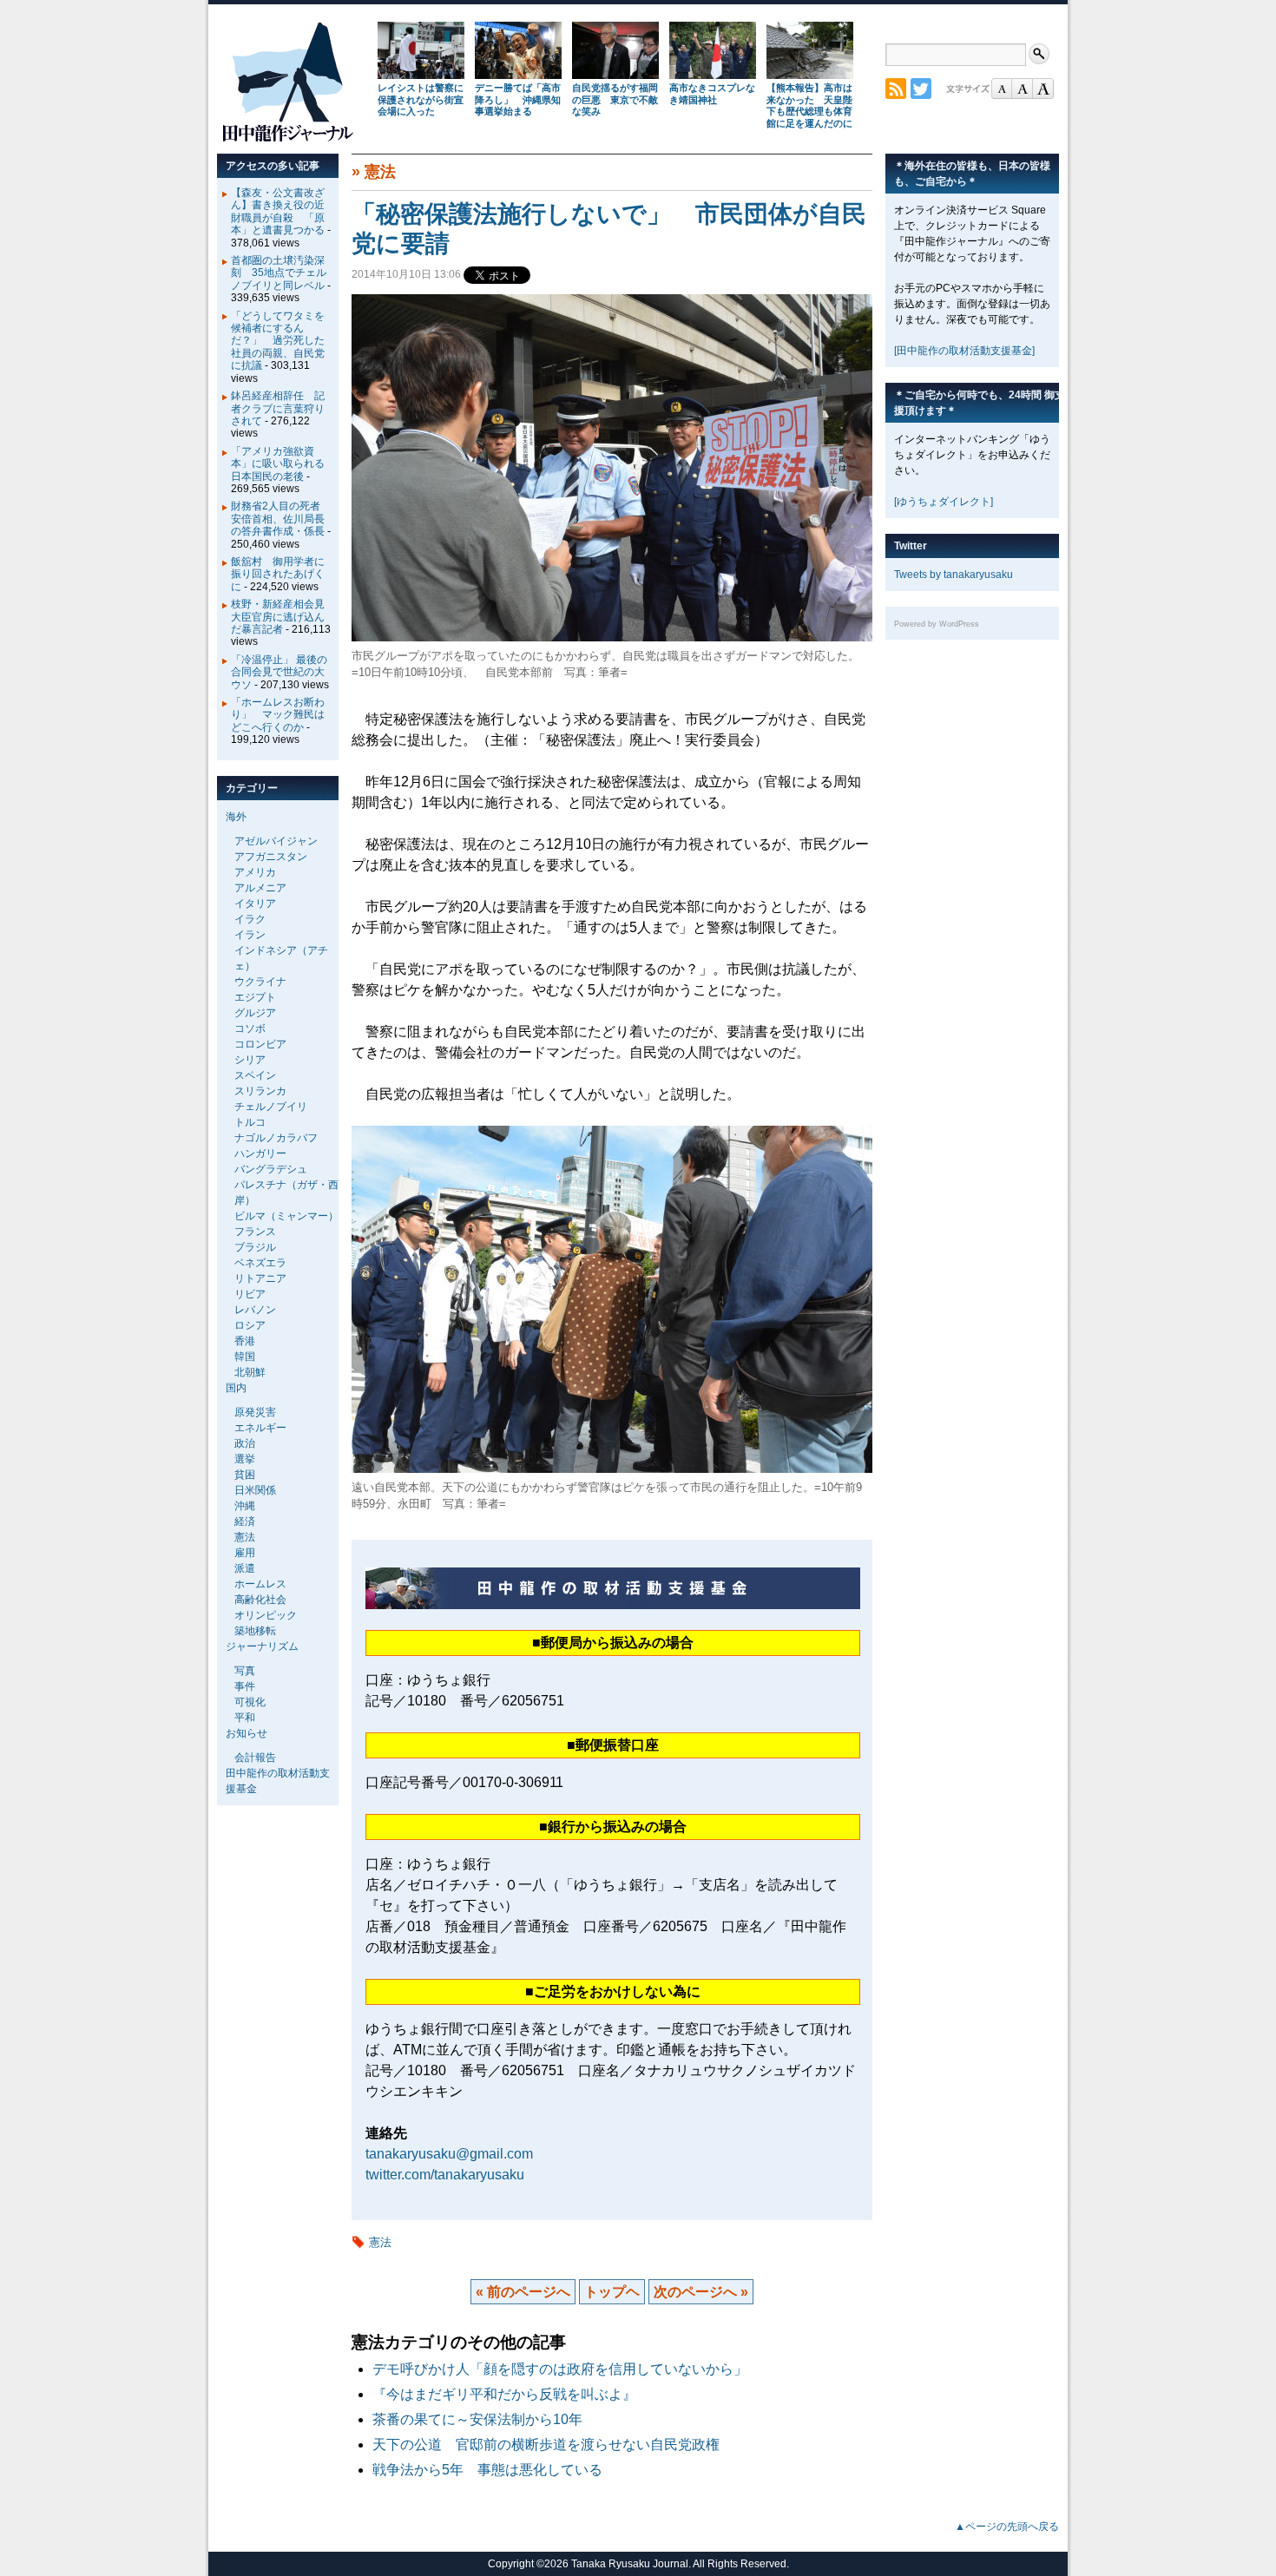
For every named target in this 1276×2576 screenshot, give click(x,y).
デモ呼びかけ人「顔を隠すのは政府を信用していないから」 (560, 2369)
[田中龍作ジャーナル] (287, 138)
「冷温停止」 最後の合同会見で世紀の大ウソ (279, 672)
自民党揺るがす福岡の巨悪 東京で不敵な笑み (615, 100)
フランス (255, 1232)
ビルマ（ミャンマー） (286, 1216)
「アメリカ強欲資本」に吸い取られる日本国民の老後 (278, 464)
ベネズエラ (260, 1263)
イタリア (255, 904)
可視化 (250, 1702)
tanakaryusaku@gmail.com (449, 2154)
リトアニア (260, 1278)
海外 (236, 817)
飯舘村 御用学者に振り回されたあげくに (278, 574)
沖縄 (245, 1506)
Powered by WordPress (937, 624)
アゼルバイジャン (276, 841)
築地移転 (255, 1631)
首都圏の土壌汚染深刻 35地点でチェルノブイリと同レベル (279, 273)
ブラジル (255, 1247)
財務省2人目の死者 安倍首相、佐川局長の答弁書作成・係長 (281, 519)
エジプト (255, 997)
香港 (245, 1341)
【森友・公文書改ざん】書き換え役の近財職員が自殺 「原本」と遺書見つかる (278, 211)
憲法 (380, 172)
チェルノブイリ (271, 1107)
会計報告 (255, 1758)
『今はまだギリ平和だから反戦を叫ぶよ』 (504, 2394)
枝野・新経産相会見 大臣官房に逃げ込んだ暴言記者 (283, 617)
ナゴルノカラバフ (276, 1138)
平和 (245, 1718)
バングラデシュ (271, 1169)
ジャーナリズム (262, 1646)
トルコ (250, 1122)
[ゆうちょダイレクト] (944, 502)
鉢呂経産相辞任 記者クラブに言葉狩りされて (278, 408)
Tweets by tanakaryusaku (954, 575)
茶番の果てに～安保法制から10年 (477, 2419)
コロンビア (260, 1044)
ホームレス (260, 1584)
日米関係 (255, 1490)
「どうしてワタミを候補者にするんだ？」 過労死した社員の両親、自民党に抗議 (278, 341)
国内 (236, 1388)
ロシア (250, 1325)
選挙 (245, 1459)
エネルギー (260, 1428)
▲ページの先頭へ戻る (1007, 2527)
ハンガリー (260, 1153)
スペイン (255, 1075)
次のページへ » (701, 2292)
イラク (250, 919)
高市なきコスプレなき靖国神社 (712, 94)
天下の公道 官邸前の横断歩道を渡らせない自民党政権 (553, 2445)
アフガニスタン (271, 857)
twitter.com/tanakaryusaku (445, 2175)
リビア (250, 1294)
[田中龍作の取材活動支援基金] (964, 351)
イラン (250, 935)
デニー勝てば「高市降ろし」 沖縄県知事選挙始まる (518, 100)
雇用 (245, 1553)
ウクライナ (260, 982)
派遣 (245, 1568)
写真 (245, 1671)
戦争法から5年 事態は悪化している (487, 2470)
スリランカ (260, 1091)
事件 (245, 1686)
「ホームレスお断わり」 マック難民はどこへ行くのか (278, 715)
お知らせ (247, 1733)
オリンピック (266, 1615)
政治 (245, 1443)
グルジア (255, 1013)
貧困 (245, 1475)
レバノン (255, 1310)
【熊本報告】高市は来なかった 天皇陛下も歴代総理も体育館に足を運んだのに (809, 105)
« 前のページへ (523, 2292)
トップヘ (612, 2292)
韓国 (245, 1357)
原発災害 (255, 1412)
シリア (250, 1060)
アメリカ (255, 872)
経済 (245, 1521)
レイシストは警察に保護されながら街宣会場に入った (421, 100)
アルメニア (260, 888)
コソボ (250, 1028)
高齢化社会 (260, 1600)
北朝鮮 (250, 1372)
